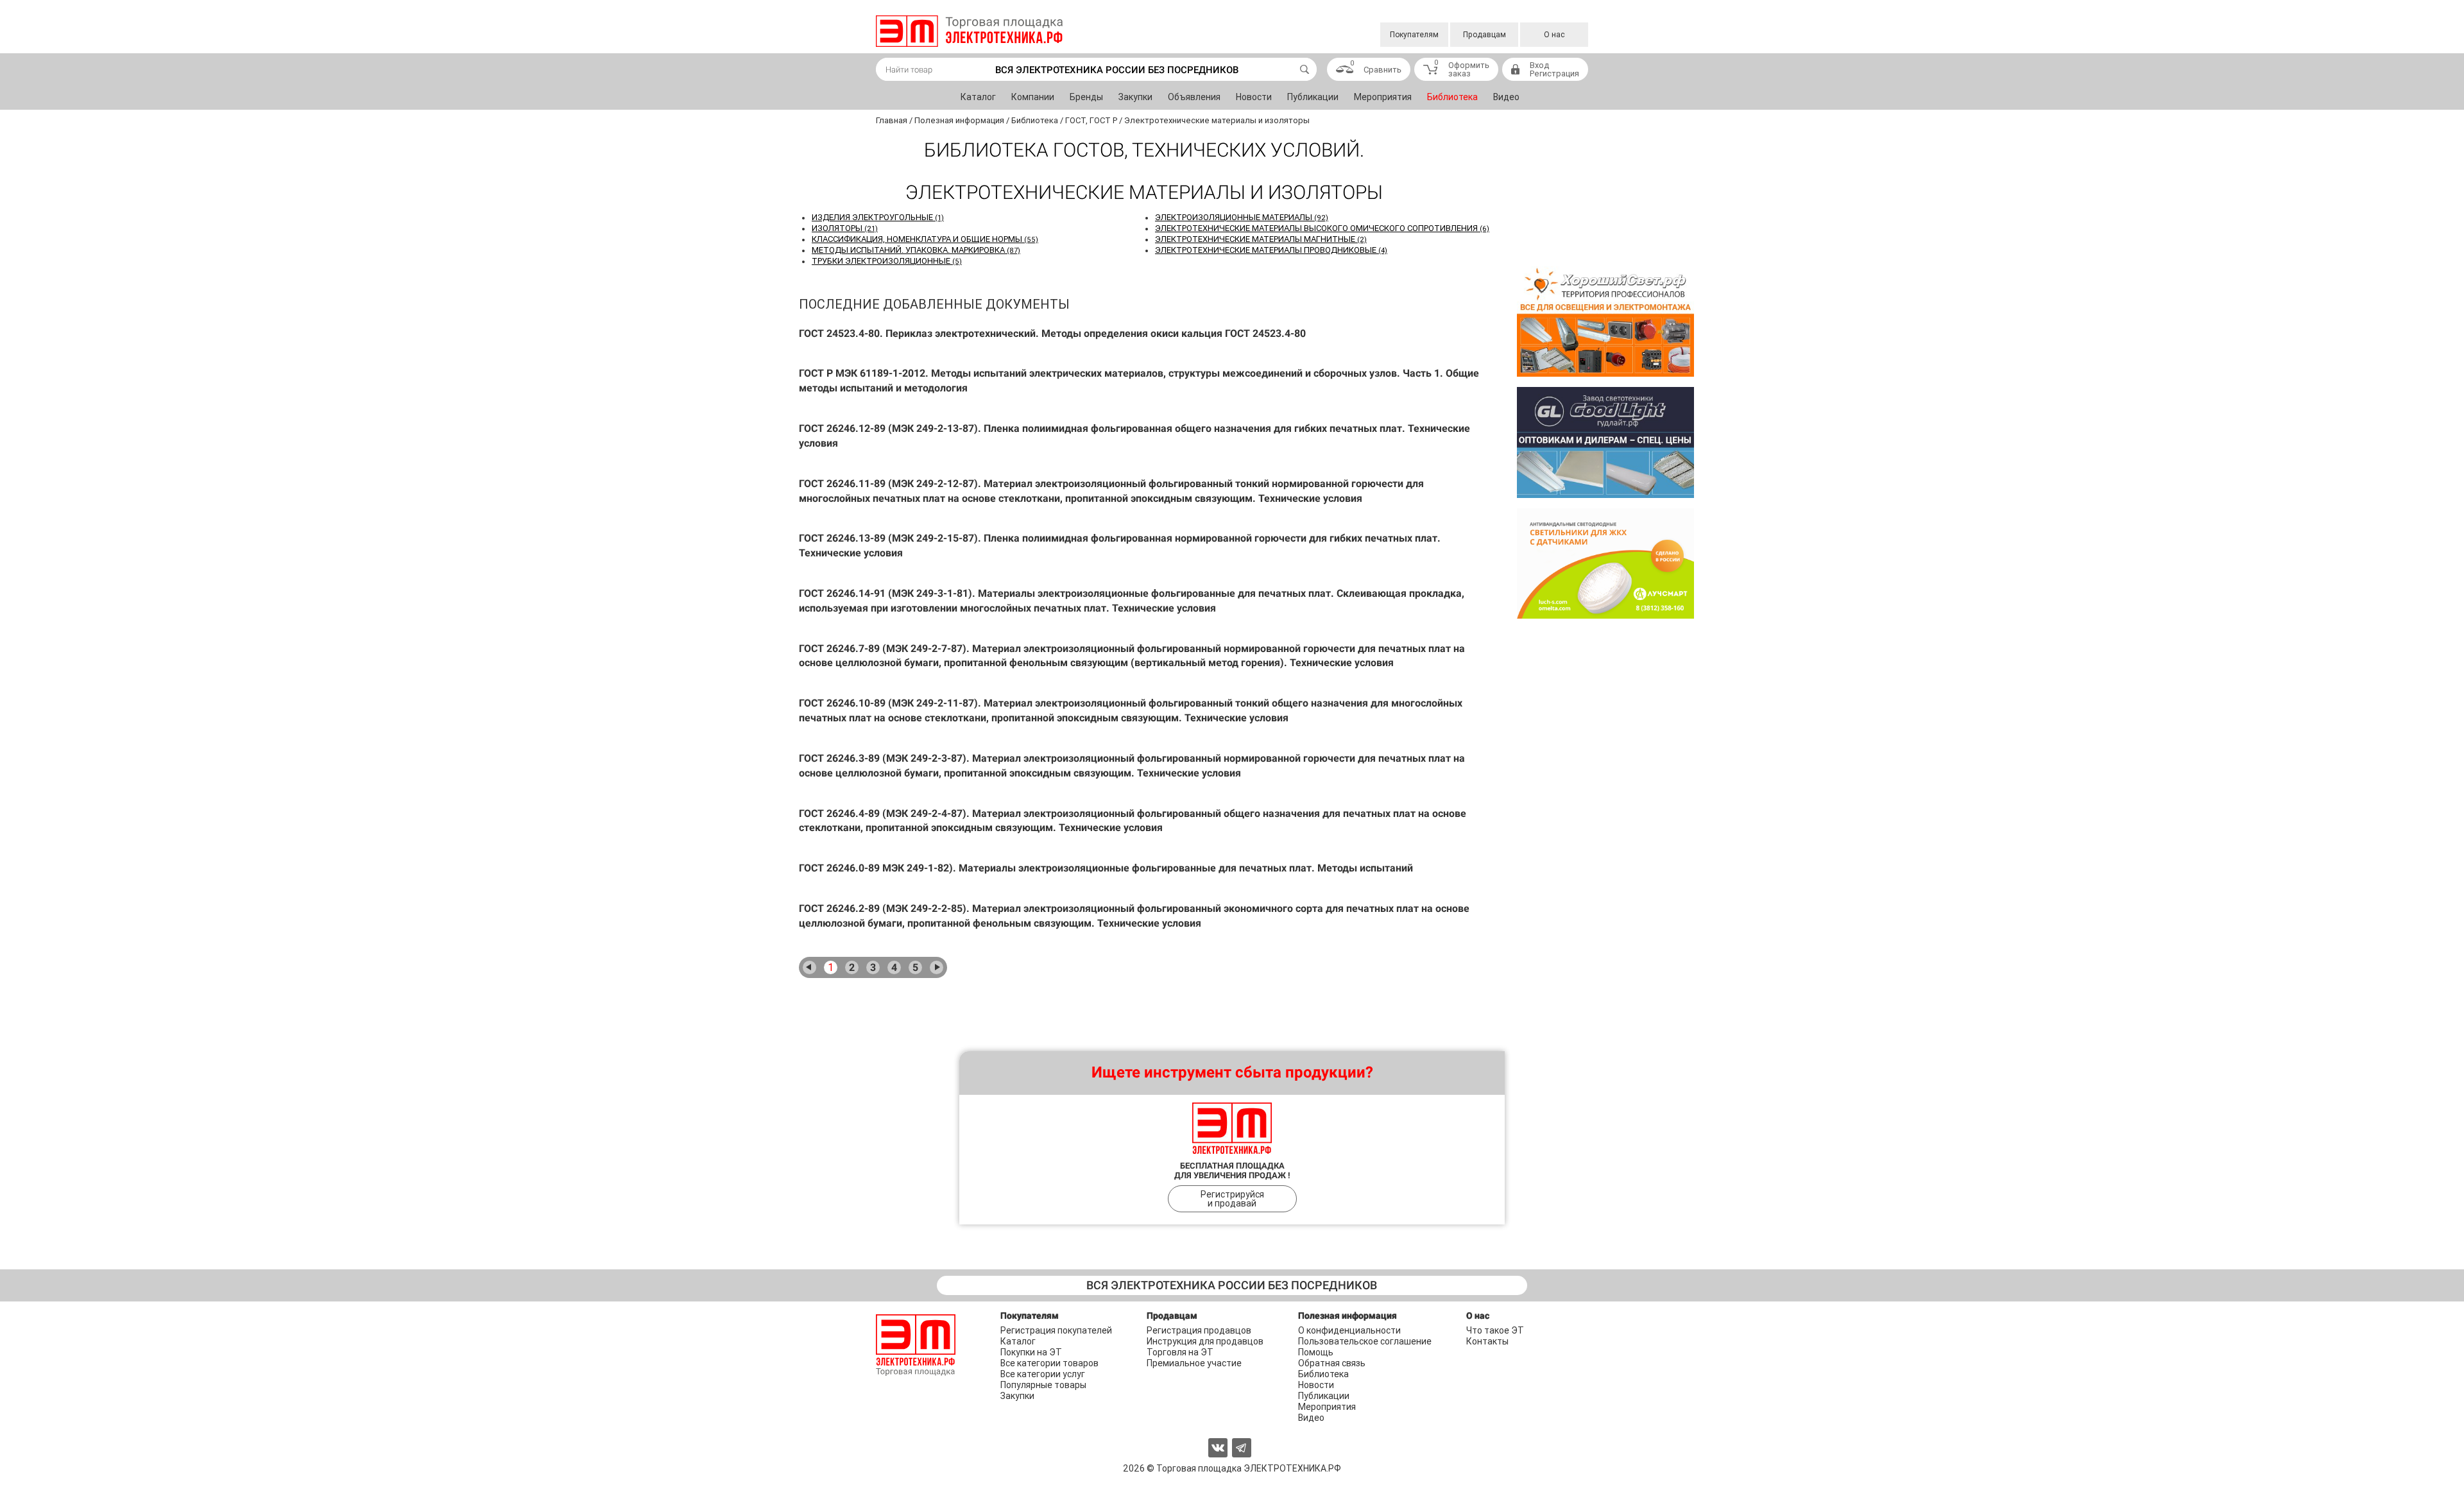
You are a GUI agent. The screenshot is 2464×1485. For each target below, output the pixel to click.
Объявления (1194, 97)
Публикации (1313, 97)
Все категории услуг (1043, 1374)
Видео (1506, 97)
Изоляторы (845, 228)
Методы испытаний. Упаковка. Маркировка (916, 250)
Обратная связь (1332, 1363)
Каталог (978, 97)
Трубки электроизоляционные (887, 261)
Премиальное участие (1194, 1363)
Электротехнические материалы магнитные (1261, 239)
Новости (1254, 97)
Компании (1033, 97)
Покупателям (1414, 35)
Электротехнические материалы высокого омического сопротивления (1322, 228)
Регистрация (1554, 73)
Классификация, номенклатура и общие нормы (925, 239)
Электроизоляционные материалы (1242, 217)
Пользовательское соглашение (1365, 1341)
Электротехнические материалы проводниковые (1271, 250)
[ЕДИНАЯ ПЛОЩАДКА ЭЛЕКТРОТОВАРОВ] (969, 31)
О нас (1554, 35)
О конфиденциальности (1349, 1330)
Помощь (1316, 1352)
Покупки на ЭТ (1031, 1352)
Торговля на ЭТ (1180, 1352)
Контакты (1487, 1341)
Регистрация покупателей (1056, 1330)
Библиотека (1452, 97)
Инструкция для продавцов (1205, 1341)
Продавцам (1484, 35)
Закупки (1135, 97)
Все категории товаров (1049, 1363)
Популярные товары (1043, 1385)
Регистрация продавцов (1199, 1330)
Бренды (1086, 97)
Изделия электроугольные (878, 217)
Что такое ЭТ (1495, 1330)
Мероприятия (1383, 97)
